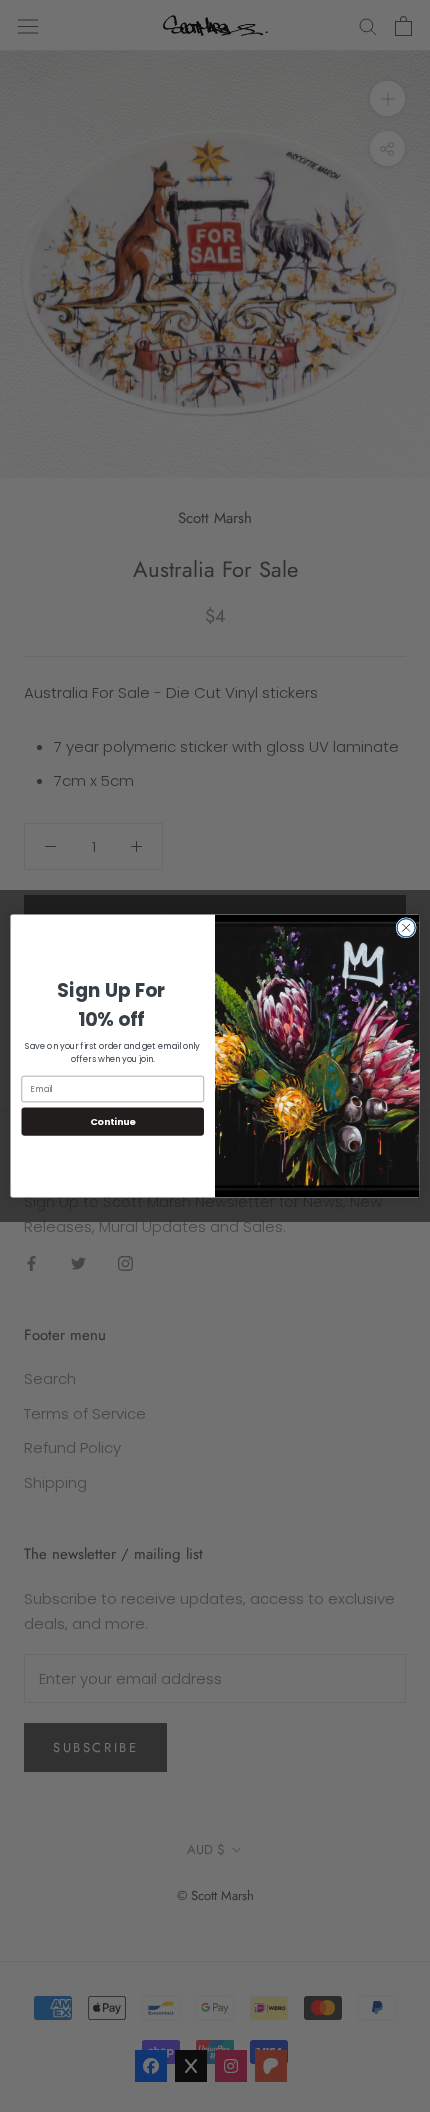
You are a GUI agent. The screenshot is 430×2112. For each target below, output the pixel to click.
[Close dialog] (406, 928)
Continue (113, 1121)
